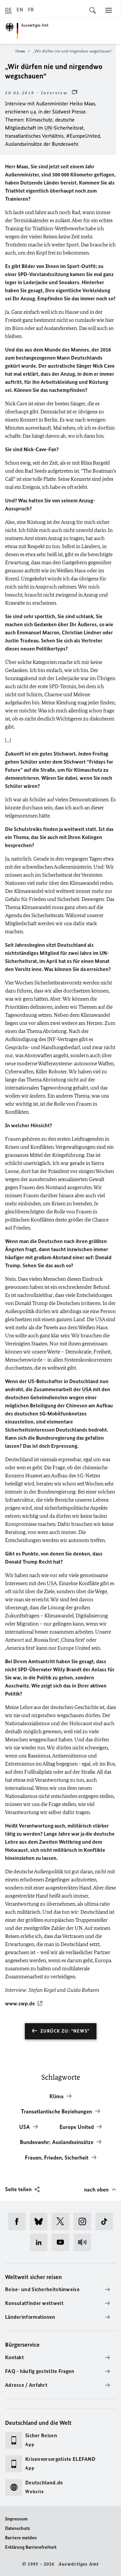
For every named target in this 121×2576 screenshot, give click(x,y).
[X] (63, 2221)
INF (51, 1039)
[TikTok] (106, 2221)
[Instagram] (85, 2221)
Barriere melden (21, 2538)
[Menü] (109, 10)
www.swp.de (20, 2003)
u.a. (33, 112)
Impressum (16, 2519)
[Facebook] (19, 2221)
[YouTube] (63, 2242)
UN (48, 128)
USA (100, 1319)
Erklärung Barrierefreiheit (31, 2547)
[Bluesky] (41, 2221)
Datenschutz (17, 2528)
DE (8, 10)
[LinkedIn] (41, 2242)
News (20, 51)
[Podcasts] (85, 2242)
